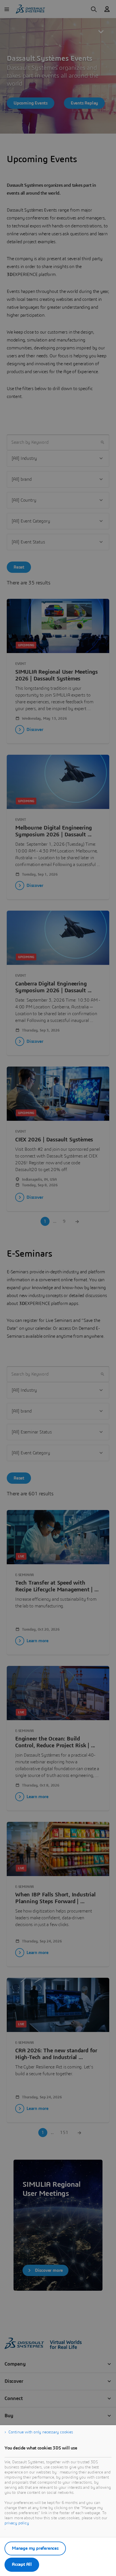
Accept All (22, 2564)
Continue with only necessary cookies (41, 2432)
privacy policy (17, 2523)
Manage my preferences (35, 2548)
